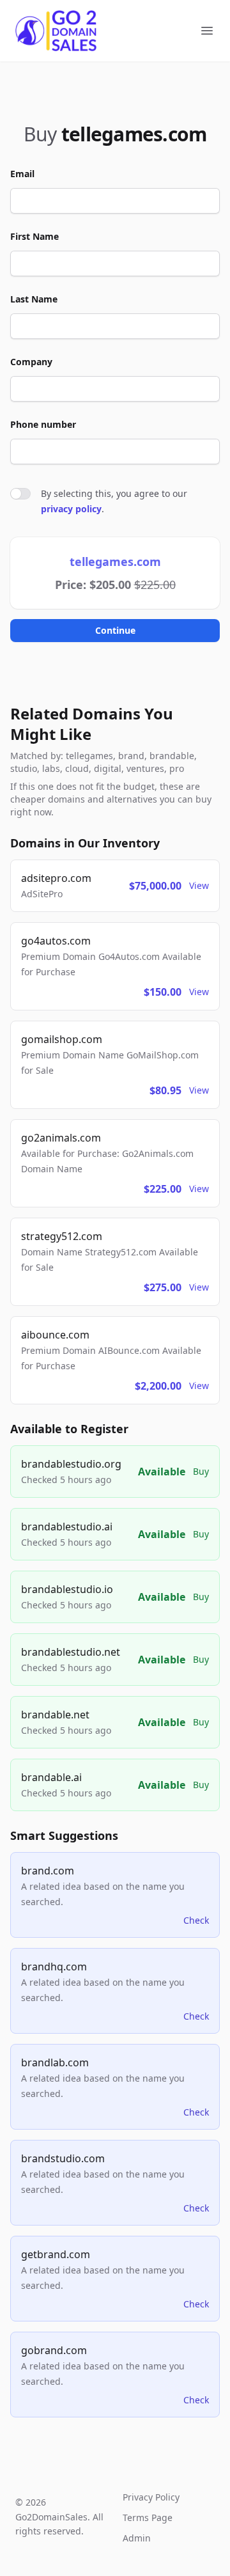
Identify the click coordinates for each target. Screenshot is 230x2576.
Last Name (34, 299)
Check (196, 1920)
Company (31, 362)
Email (22, 174)
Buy (201, 1471)
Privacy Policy (151, 2497)
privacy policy (71, 509)
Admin (137, 2538)
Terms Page (148, 2517)
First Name (34, 236)
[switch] (20, 494)
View (199, 885)
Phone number (43, 424)
